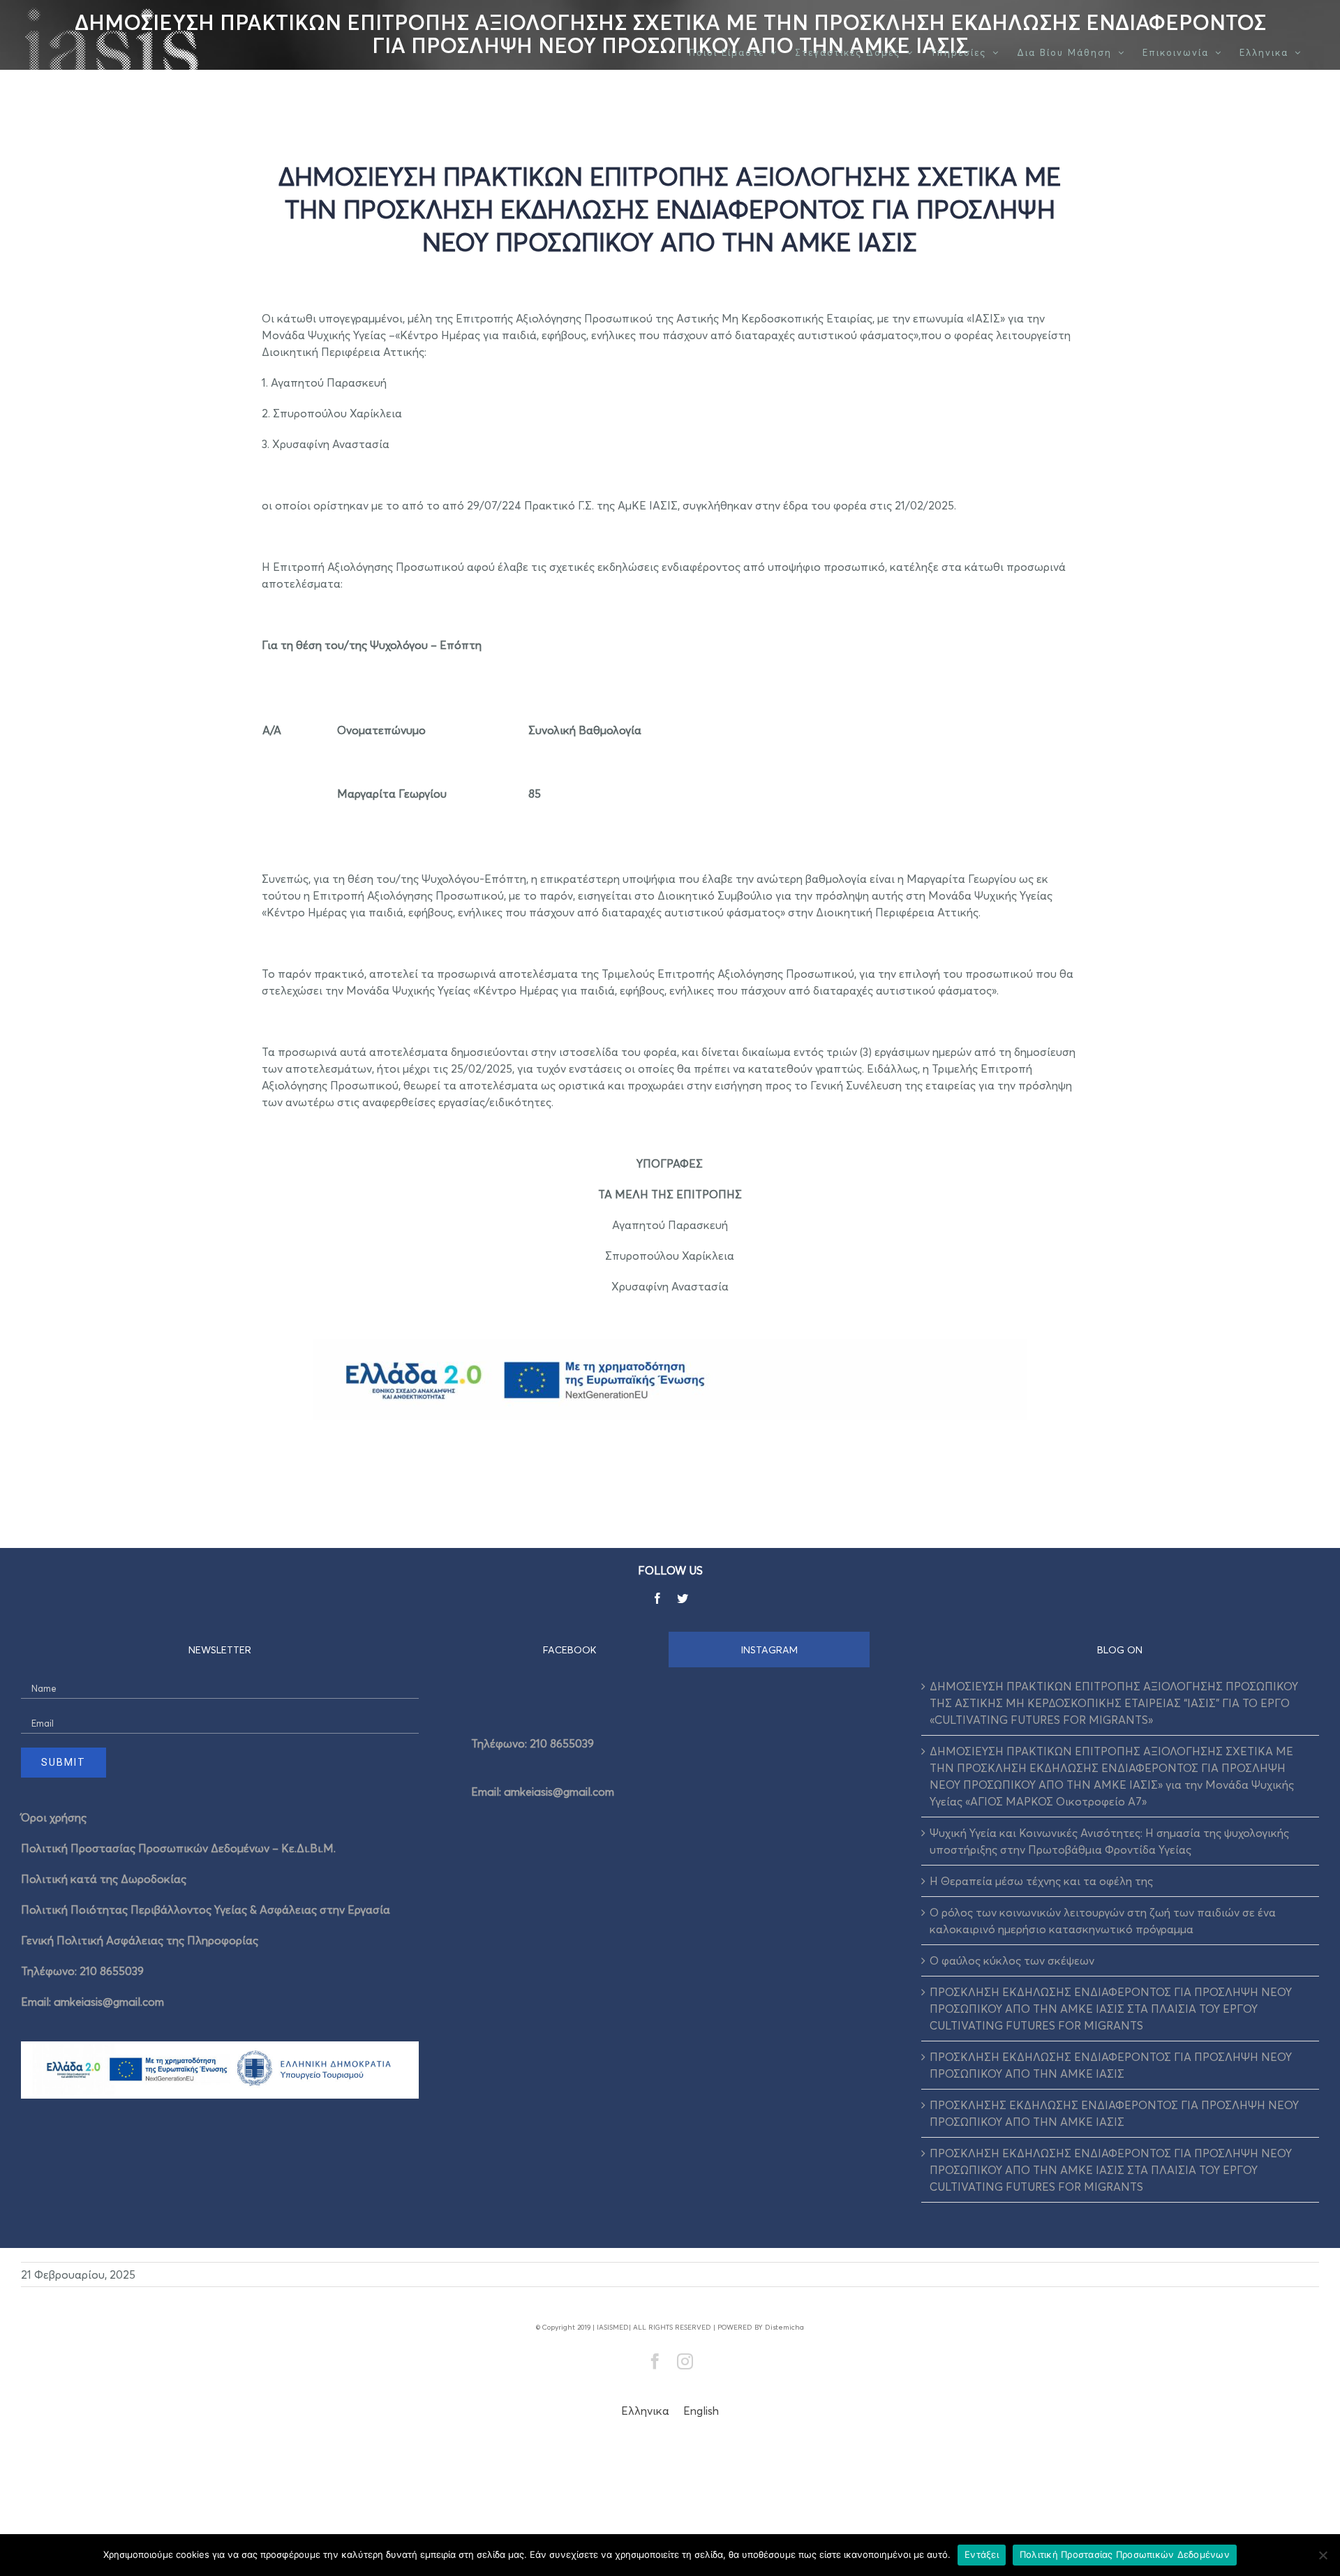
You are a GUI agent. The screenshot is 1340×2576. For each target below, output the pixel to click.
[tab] (570, 1650)
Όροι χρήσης (54, 1817)
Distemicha (784, 2327)
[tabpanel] (670, 1763)
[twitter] (683, 1598)
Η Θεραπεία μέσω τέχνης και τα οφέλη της (1041, 1881)
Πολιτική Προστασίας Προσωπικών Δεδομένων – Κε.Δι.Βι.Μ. (178, 1848)
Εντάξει (982, 2554)
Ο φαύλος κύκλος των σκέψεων (1012, 1960)
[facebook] (657, 1598)
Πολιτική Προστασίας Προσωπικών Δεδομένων (1125, 2554)
